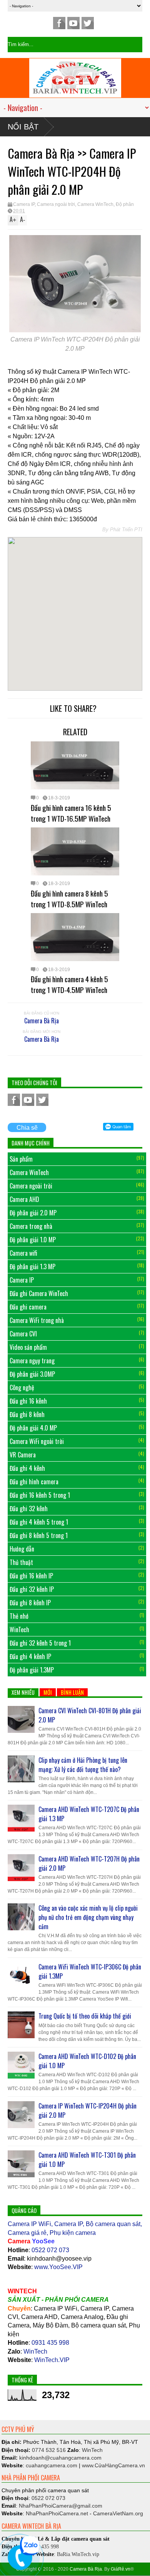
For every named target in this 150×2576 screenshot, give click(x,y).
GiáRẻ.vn (121, 2569)
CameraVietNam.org (118, 2513)
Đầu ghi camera (28, 1307)
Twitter (88, 23)
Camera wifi (23, 1253)
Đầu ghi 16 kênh (28, 1401)
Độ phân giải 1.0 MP (33, 1240)
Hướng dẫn (22, 1549)
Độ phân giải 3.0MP (32, 1374)
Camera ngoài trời (56, 204)
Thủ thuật (21, 1562)
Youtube (73, 23)
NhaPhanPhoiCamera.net (57, 2513)
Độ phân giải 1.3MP (32, 1670)
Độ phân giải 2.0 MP (33, 1213)
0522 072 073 (50, 2250)
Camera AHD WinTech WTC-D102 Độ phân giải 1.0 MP (87, 2061)
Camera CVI (23, 1334)
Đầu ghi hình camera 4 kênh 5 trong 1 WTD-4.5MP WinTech (69, 984)
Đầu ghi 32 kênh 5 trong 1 (40, 1643)
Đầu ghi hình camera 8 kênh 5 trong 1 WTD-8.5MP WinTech (69, 898)
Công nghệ (22, 1387)
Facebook (59, 23)
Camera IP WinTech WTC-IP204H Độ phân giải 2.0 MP (87, 2110)
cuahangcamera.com (60, 2458)
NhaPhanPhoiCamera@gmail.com (61, 2506)
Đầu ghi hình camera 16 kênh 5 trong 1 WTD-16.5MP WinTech (71, 813)
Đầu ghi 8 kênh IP (30, 1603)
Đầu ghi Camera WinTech (39, 1293)
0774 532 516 (49, 2450)
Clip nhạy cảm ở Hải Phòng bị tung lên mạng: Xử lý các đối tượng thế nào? (83, 1765)
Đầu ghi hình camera (34, 1482)
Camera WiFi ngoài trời (37, 1441)
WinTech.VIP (52, 2360)
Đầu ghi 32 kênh (29, 1508)
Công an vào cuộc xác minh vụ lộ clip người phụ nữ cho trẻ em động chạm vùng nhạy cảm (88, 1917)
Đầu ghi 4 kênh (27, 1468)
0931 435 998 (50, 2343)
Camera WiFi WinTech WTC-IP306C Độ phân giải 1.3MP (90, 1971)
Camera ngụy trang (32, 1361)
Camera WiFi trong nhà (37, 1320)
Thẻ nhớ (19, 1616)
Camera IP (24, 204)
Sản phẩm (21, 1159)
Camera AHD (24, 1199)
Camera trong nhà (31, 1226)
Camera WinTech (95, 204)
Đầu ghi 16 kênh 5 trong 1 (40, 1495)
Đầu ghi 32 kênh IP (32, 1589)
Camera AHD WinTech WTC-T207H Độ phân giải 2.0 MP (89, 1863)
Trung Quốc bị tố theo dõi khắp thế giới (85, 2016)
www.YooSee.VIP (58, 2267)
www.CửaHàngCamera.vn (113, 2465)
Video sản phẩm (28, 1347)
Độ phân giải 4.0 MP (33, 1428)
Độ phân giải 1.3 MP (32, 1266)
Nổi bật (23, 127)
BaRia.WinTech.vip (78, 2554)
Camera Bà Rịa (42, 1021)
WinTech (19, 1629)
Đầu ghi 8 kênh (27, 1414)
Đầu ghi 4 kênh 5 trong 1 (39, 1522)
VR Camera (23, 1455)
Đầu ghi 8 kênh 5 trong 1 (39, 1535)
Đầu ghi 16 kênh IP (31, 1576)
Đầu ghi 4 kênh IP (30, 1656)
